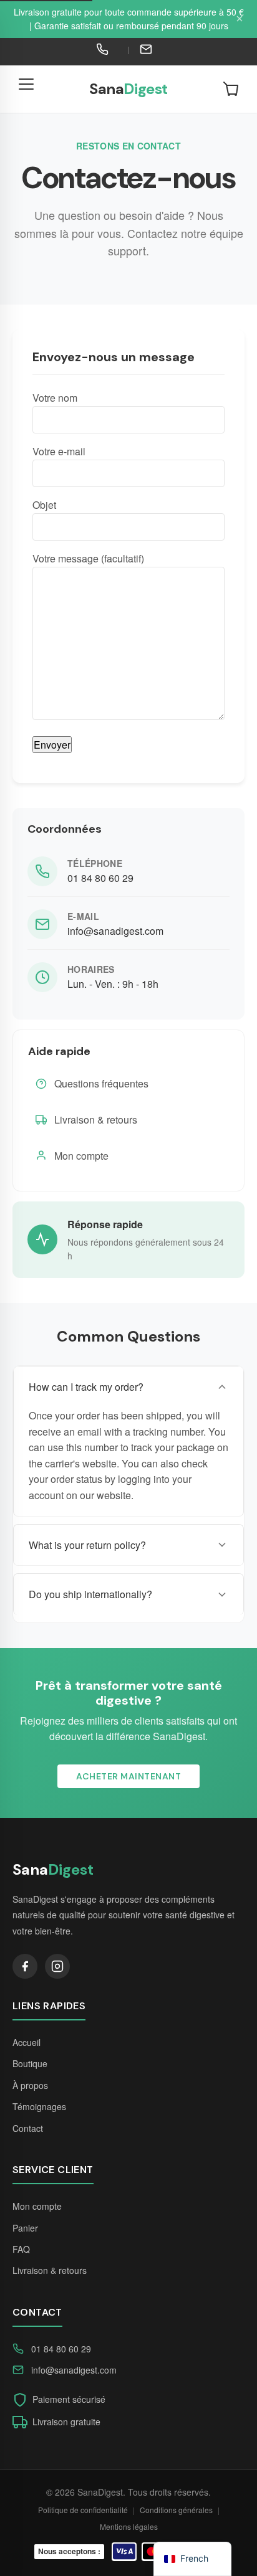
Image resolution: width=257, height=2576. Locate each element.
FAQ (21, 2249)
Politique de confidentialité (83, 2510)
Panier (25, 2228)
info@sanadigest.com (115, 931)
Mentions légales (129, 2526)
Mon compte (81, 1156)
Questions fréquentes (101, 1083)
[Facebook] (25, 1966)
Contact (28, 2128)
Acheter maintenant (128, 1776)
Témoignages (39, 2106)
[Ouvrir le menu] (26, 89)
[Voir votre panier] (231, 89)
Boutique (30, 2063)
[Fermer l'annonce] (240, 19)
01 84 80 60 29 (100, 878)
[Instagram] (57, 1966)
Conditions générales (176, 2510)
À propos (30, 2085)
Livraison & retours (96, 1120)
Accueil (27, 2042)
